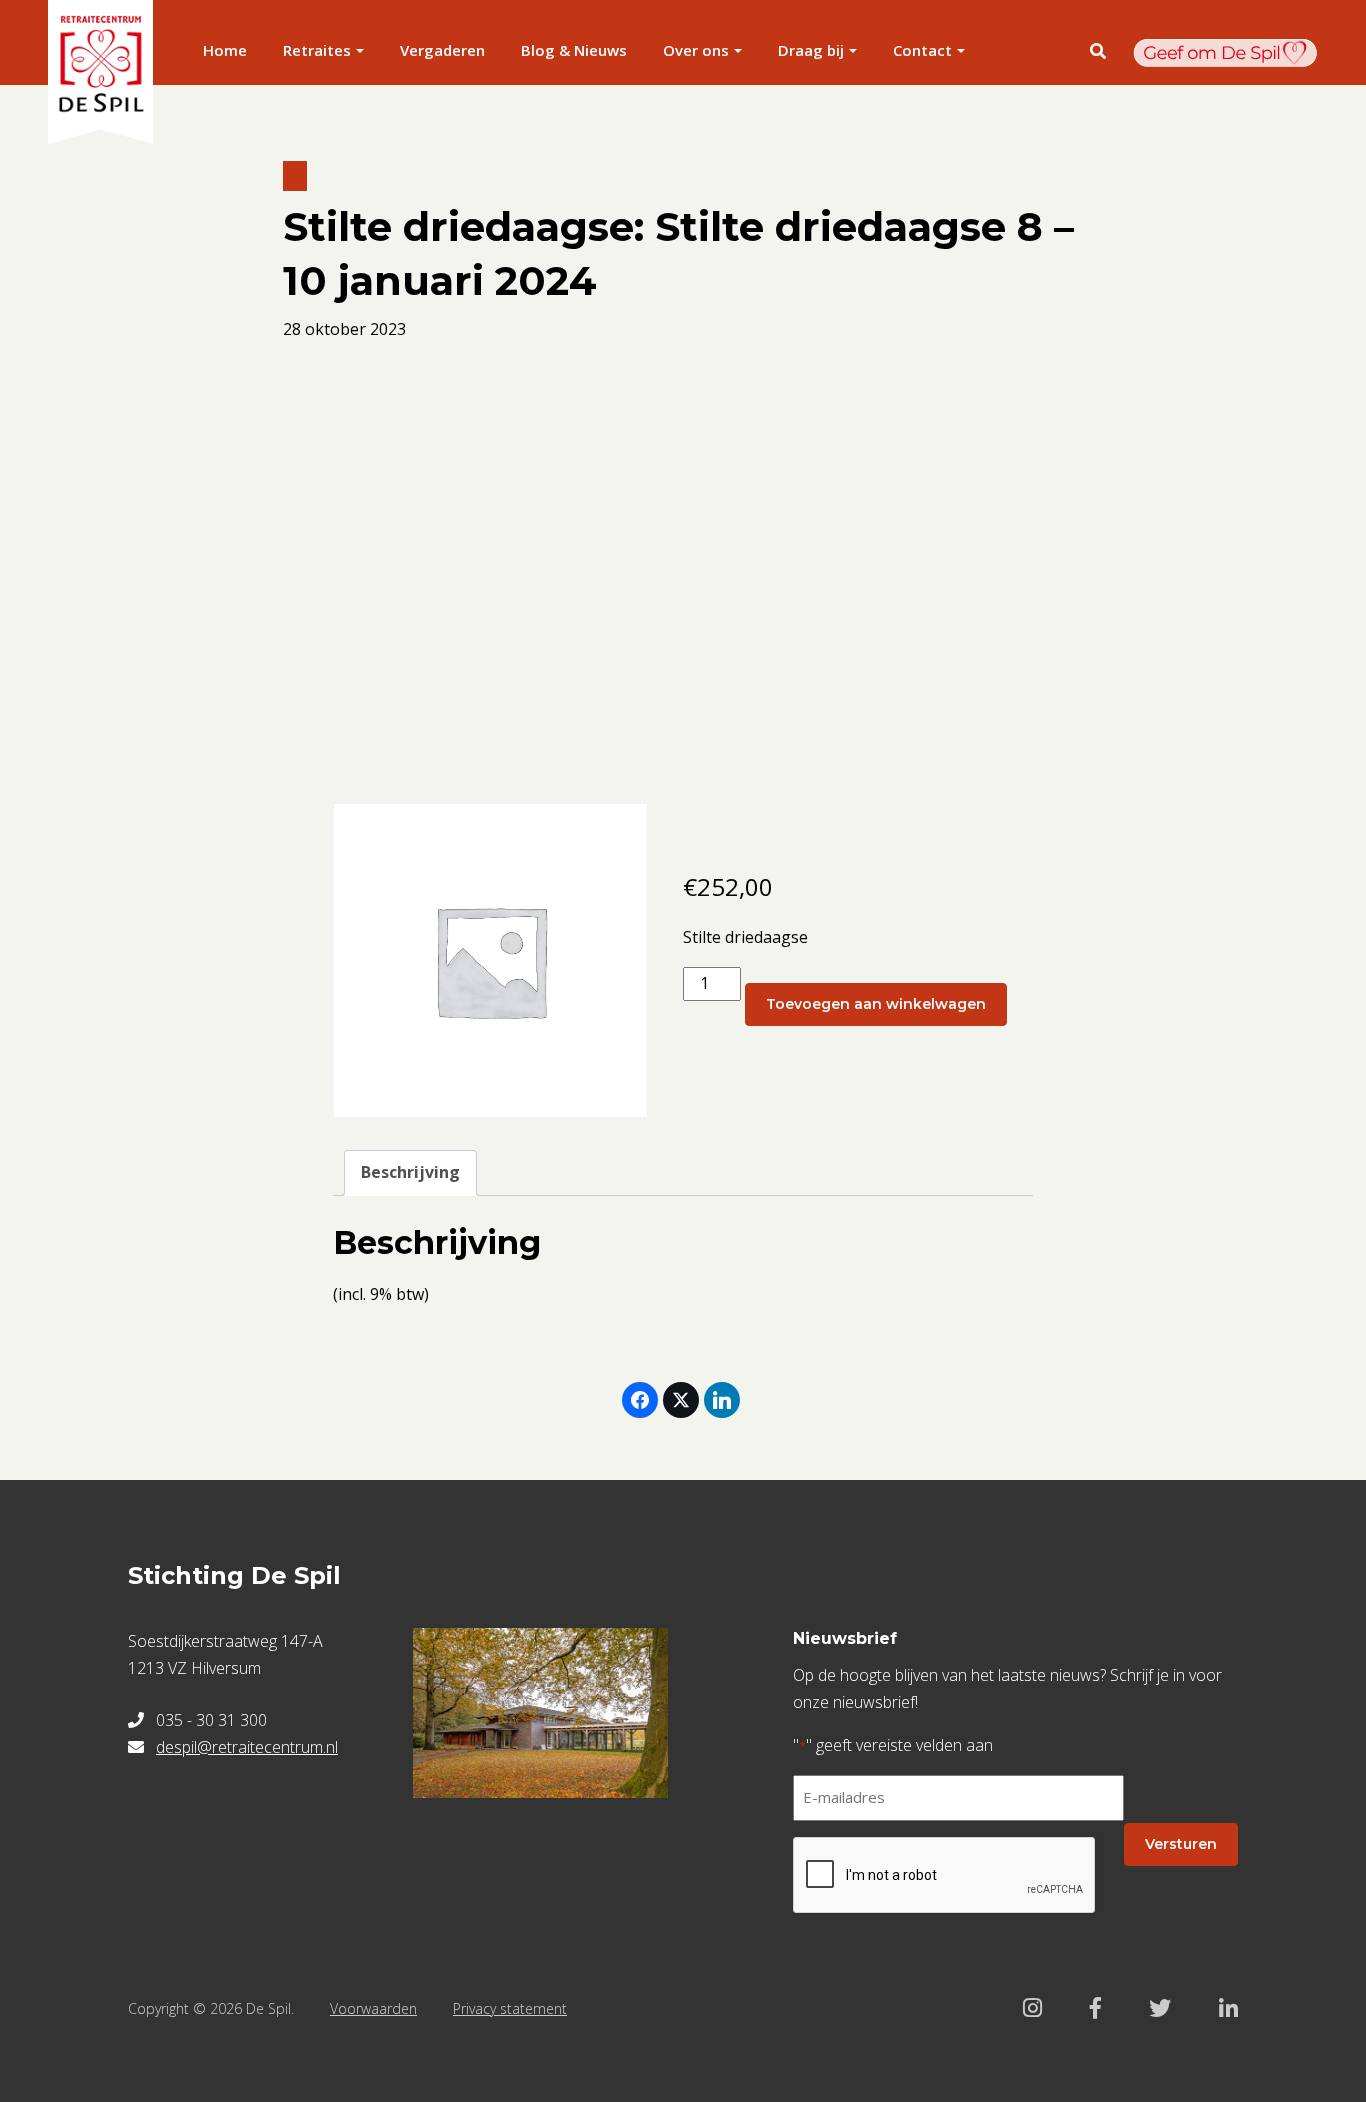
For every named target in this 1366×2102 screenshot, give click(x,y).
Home (225, 50)
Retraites (317, 50)
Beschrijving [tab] (410, 1172)
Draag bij (811, 50)
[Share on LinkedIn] (722, 1400)
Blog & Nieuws (574, 50)
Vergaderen (442, 50)
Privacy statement (510, 2008)
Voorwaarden (373, 2008)
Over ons (696, 50)
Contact (922, 50)
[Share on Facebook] (640, 1400)
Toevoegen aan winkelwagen (876, 1004)
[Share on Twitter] (681, 1400)
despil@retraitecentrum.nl (247, 1747)
